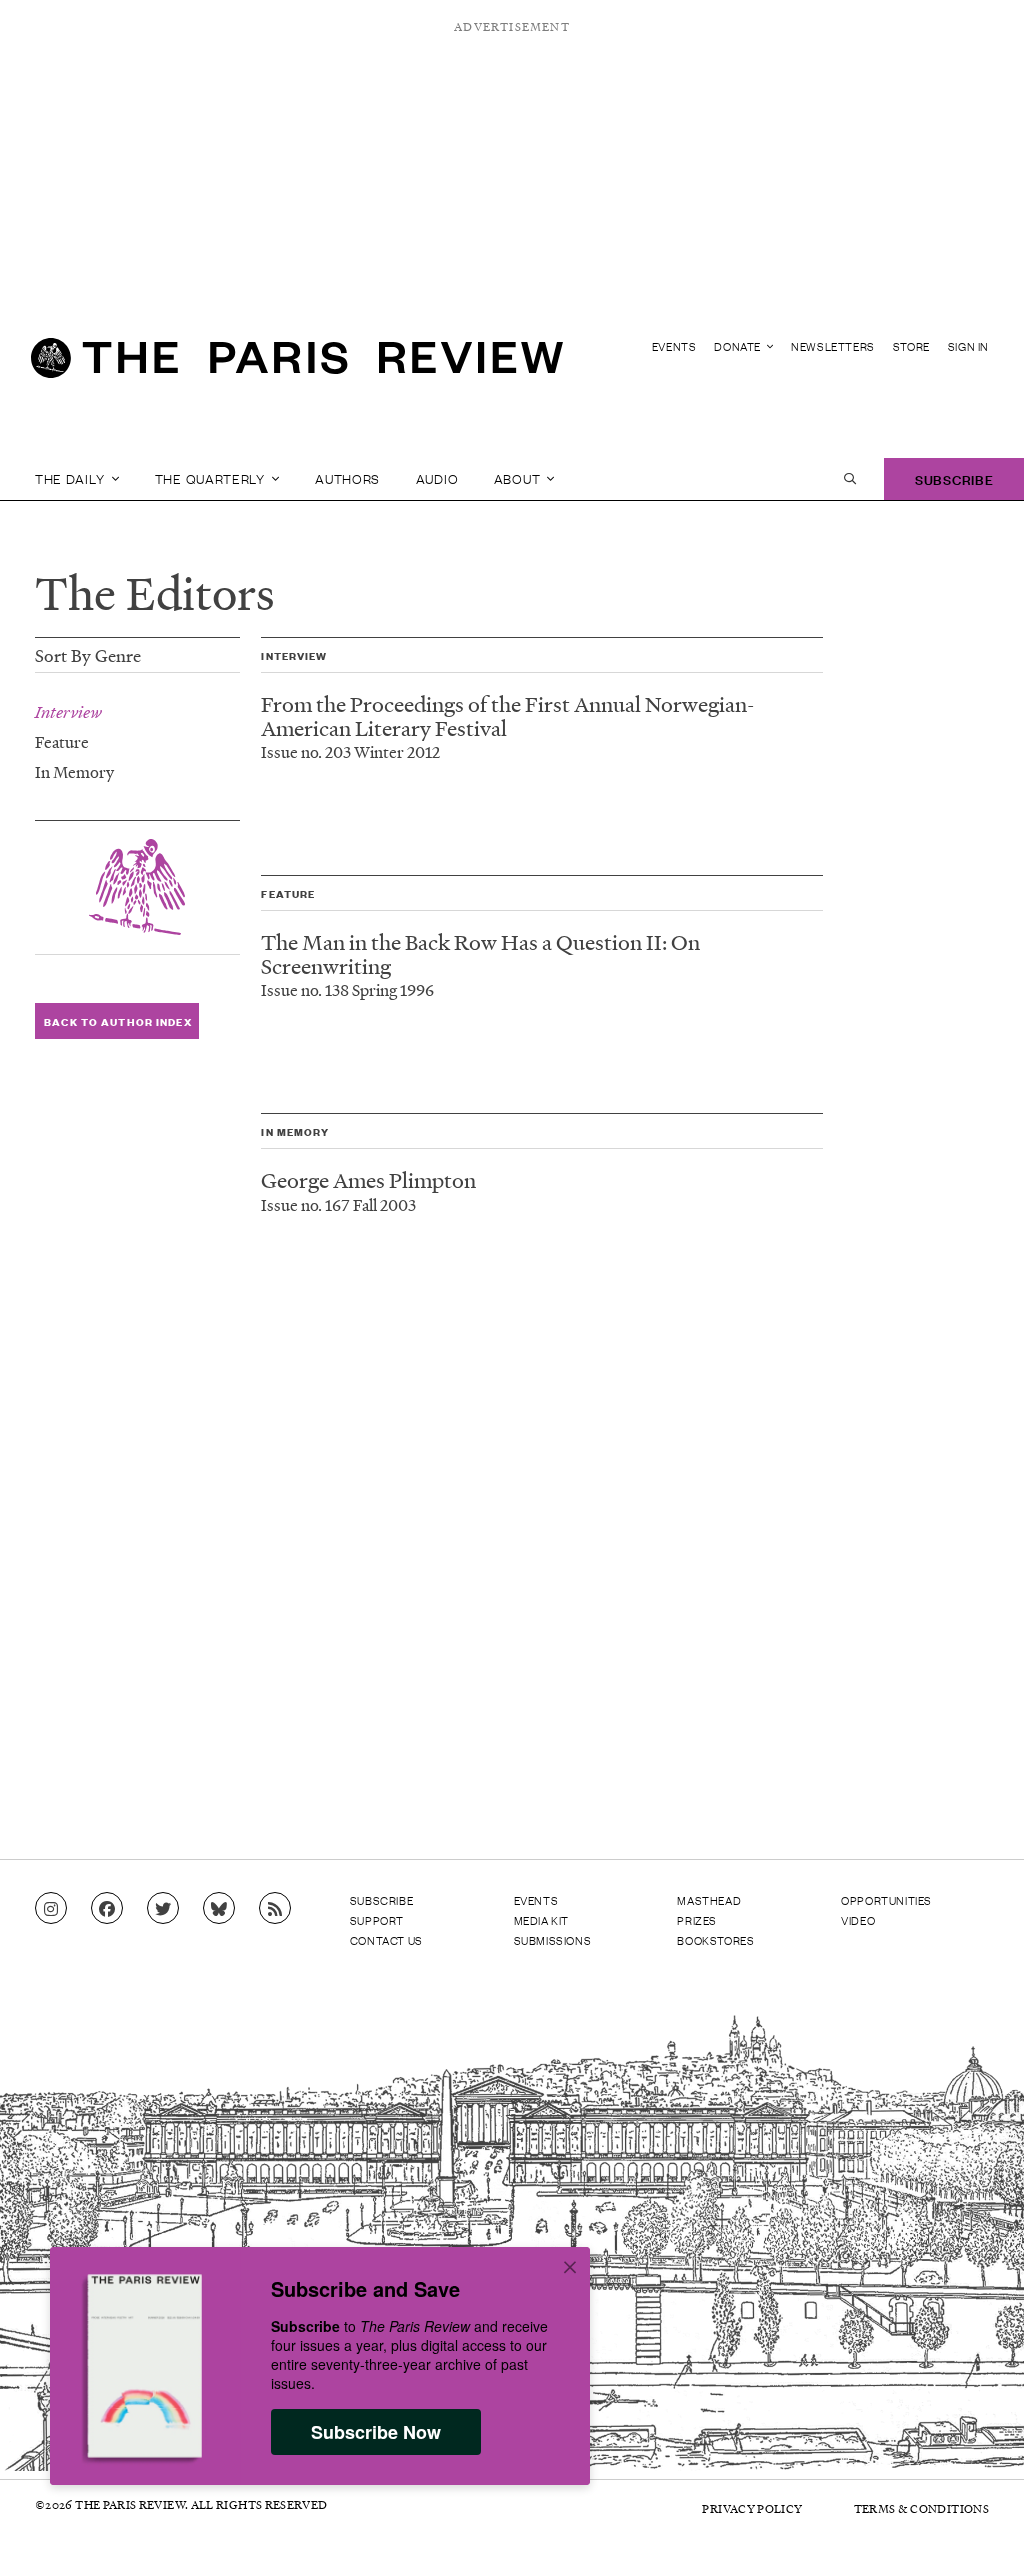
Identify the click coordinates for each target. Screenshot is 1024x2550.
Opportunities (886, 1900)
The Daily (71, 478)
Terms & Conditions (921, 2508)
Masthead (709, 1900)
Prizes (697, 1920)
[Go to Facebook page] (107, 1909)
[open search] (850, 479)
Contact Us (386, 1940)
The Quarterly (212, 478)
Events (674, 346)
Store (911, 346)
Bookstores (715, 1940)
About (519, 478)
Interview (68, 712)
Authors (347, 478)
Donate (738, 346)
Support (377, 1920)
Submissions (553, 1940)
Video (858, 1920)
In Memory (74, 771)
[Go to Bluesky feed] (219, 1909)
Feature (62, 741)
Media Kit (541, 1920)
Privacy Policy (752, 2508)
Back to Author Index (117, 1021)
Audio (437, 478)
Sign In (968, 346)
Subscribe (954, 478)
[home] (297, 366)
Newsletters (833, 346)
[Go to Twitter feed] (163, 1909)
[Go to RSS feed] (275, 1909)
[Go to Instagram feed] (51, 1909)
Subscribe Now (376, 2432)
